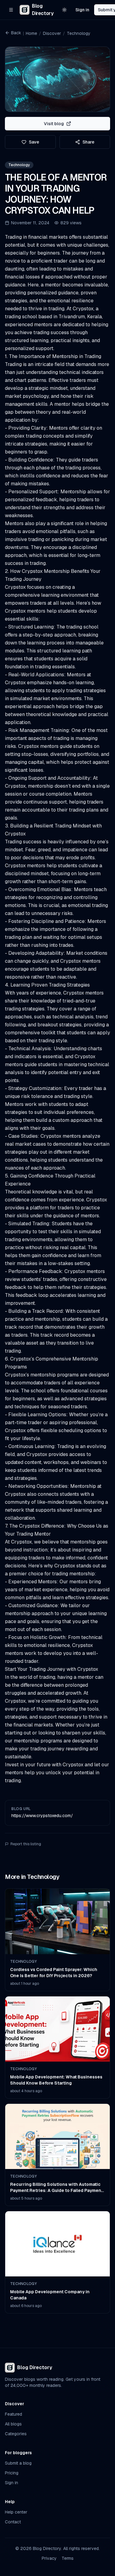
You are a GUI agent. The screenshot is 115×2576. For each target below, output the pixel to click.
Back (16, 33)
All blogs (13, 2424)
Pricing (12, 2473)
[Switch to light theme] (64, 10)
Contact (13, 2522)
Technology (79, 33)
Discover (52, 33)
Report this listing (26, 1844)
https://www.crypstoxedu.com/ (42, 1816)
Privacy (49, 2558)
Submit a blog (18, 2463)
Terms (68, 2558)
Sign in (82, 10)
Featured (13, 2414)
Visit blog (54, 124)
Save (34, 142)
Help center (16, 2512)
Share (88, 142)
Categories (16, 2434)
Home (31, 33)
